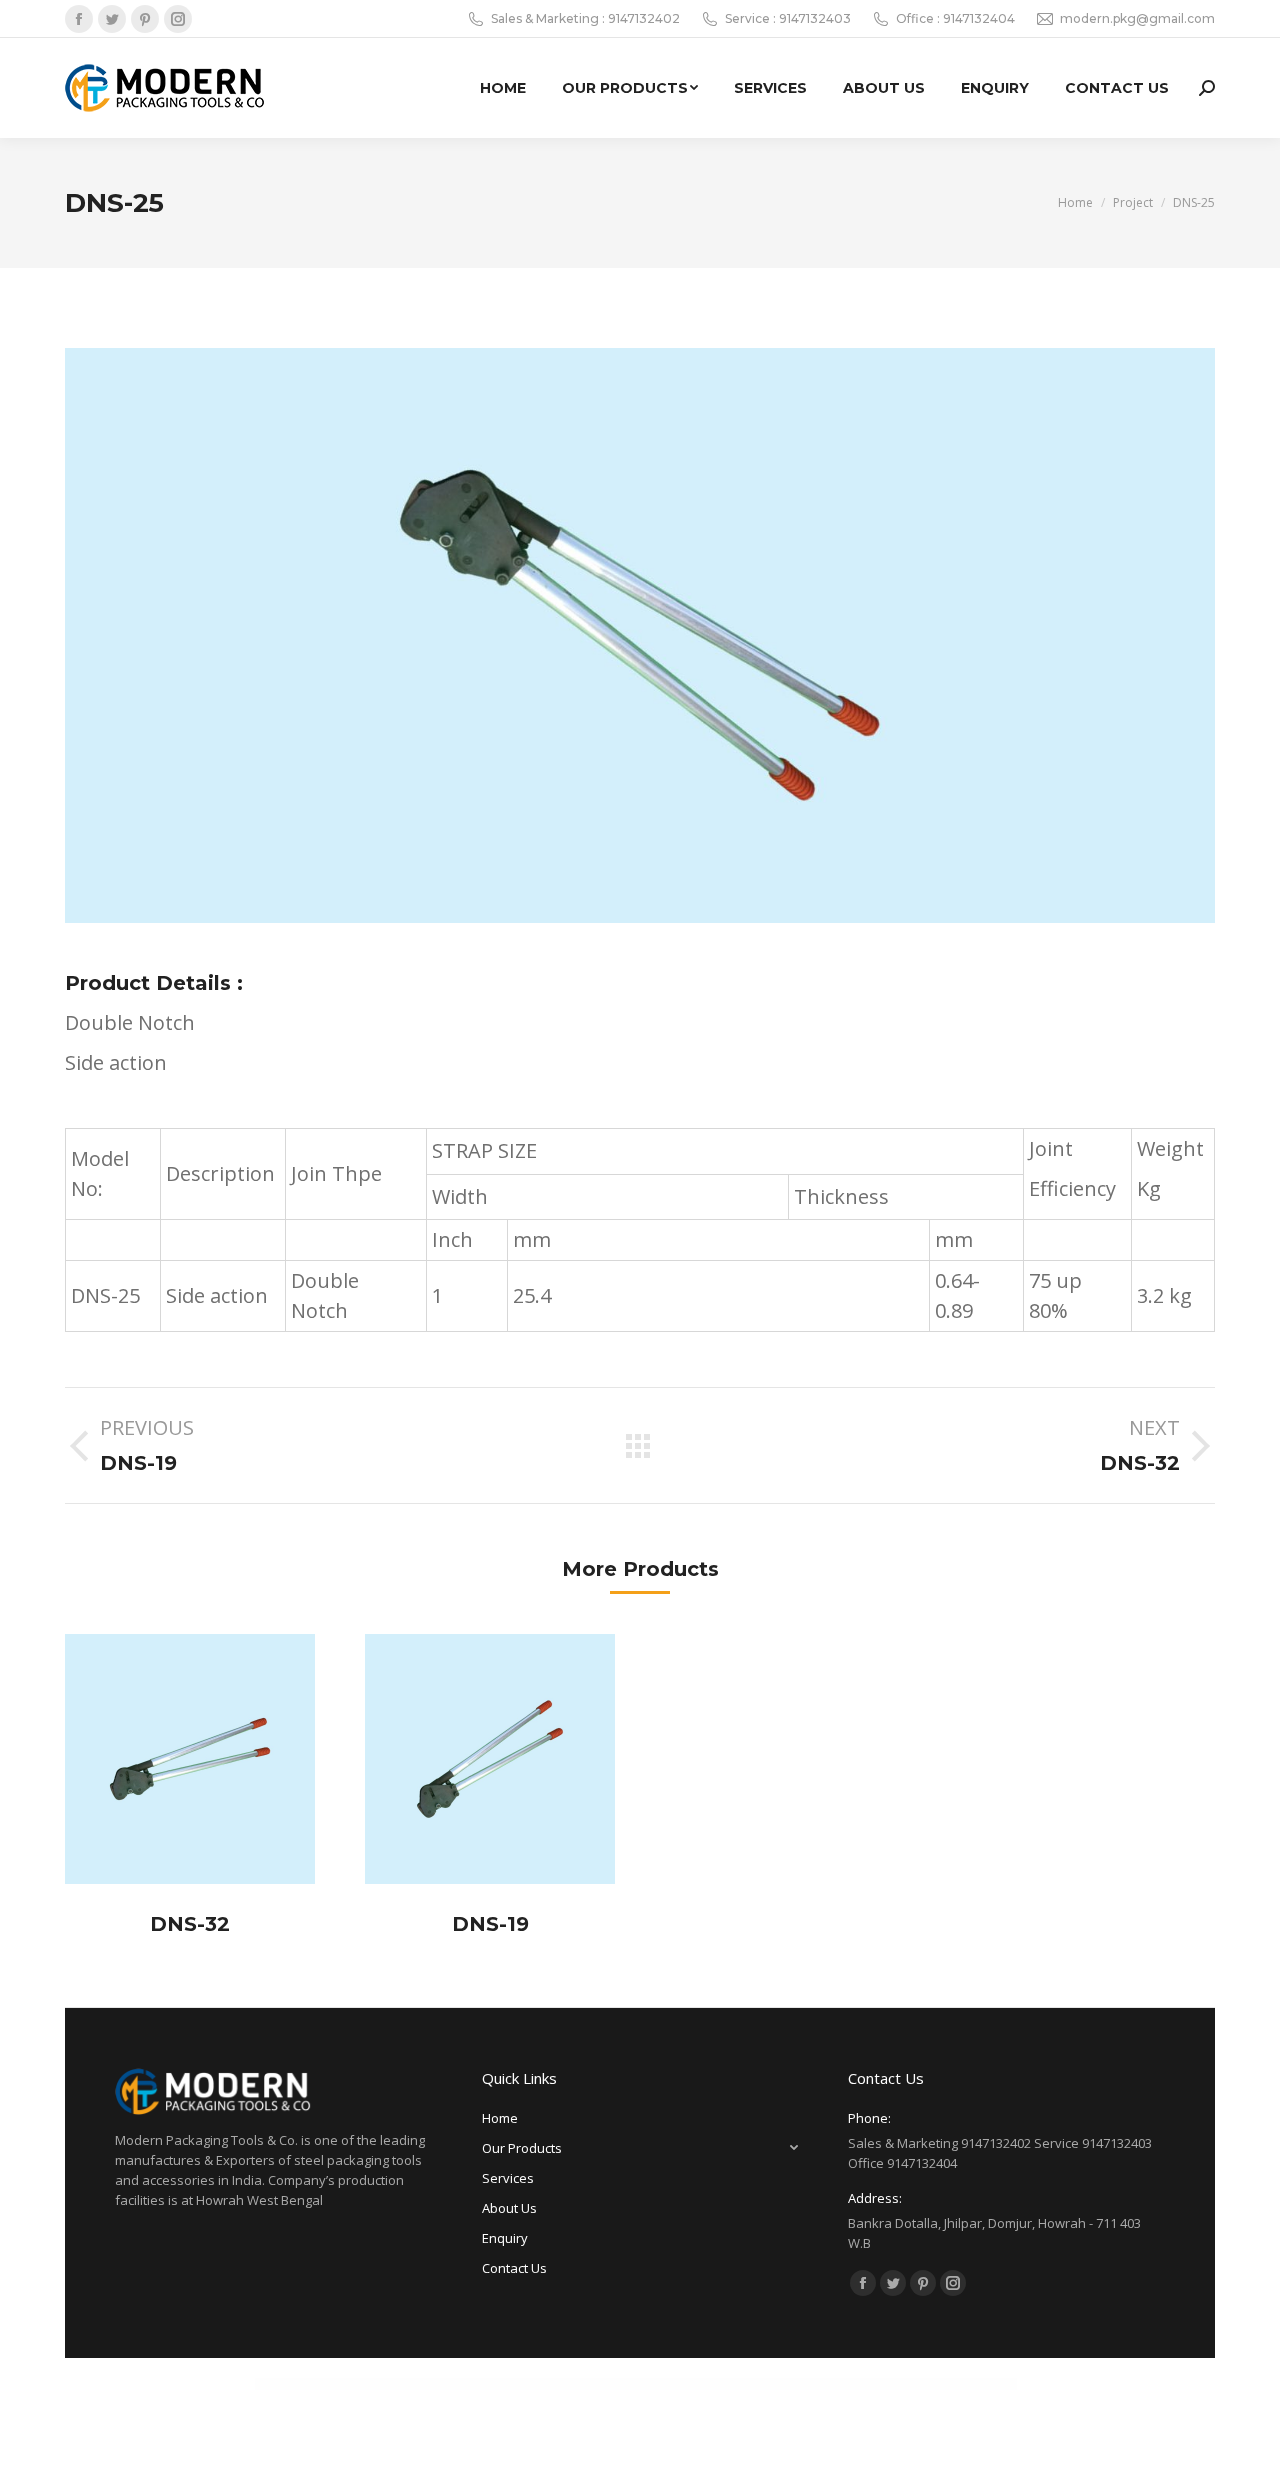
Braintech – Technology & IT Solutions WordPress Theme (533, 2383)
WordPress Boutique (334, 2383)
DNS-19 (490, 1924)
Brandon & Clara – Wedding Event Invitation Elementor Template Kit (922, 2383)
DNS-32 (190, 1924)
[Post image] (190, 1759)
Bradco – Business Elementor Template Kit (370, 2383)
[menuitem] (503, 88)
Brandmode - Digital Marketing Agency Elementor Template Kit (851, 2383)
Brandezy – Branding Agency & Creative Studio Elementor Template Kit (779, 2383)
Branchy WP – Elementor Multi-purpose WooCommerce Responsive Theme (652, 2383)
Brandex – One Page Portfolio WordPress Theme (716, 2383)
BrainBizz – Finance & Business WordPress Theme (477, 2383)
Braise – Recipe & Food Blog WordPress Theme (588, 2383)
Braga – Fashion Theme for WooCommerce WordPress (422, 2383)
